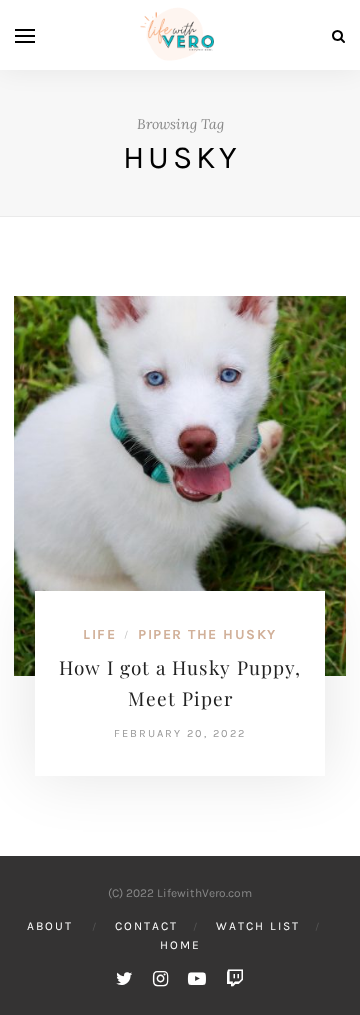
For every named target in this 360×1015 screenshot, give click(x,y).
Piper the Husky (207, 634)
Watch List (258, 926)
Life (99, 634)
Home (180, 945)
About (50, 926)
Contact (146, 926)
